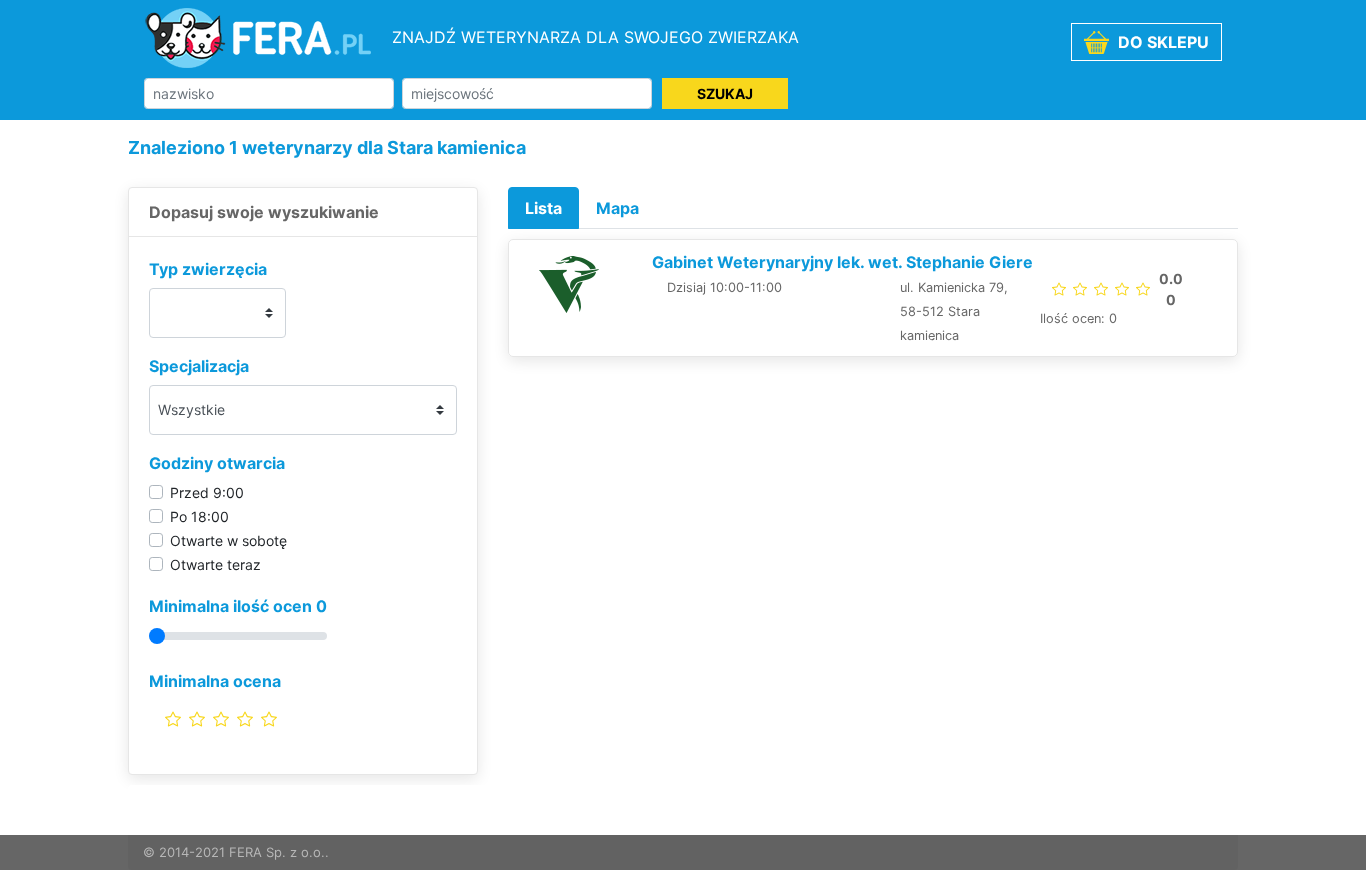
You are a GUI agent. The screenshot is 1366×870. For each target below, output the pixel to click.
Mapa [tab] (617, 208)
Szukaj (725, 93)
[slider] (221, 719)
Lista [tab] (543, 208)
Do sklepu (1161, 42)
